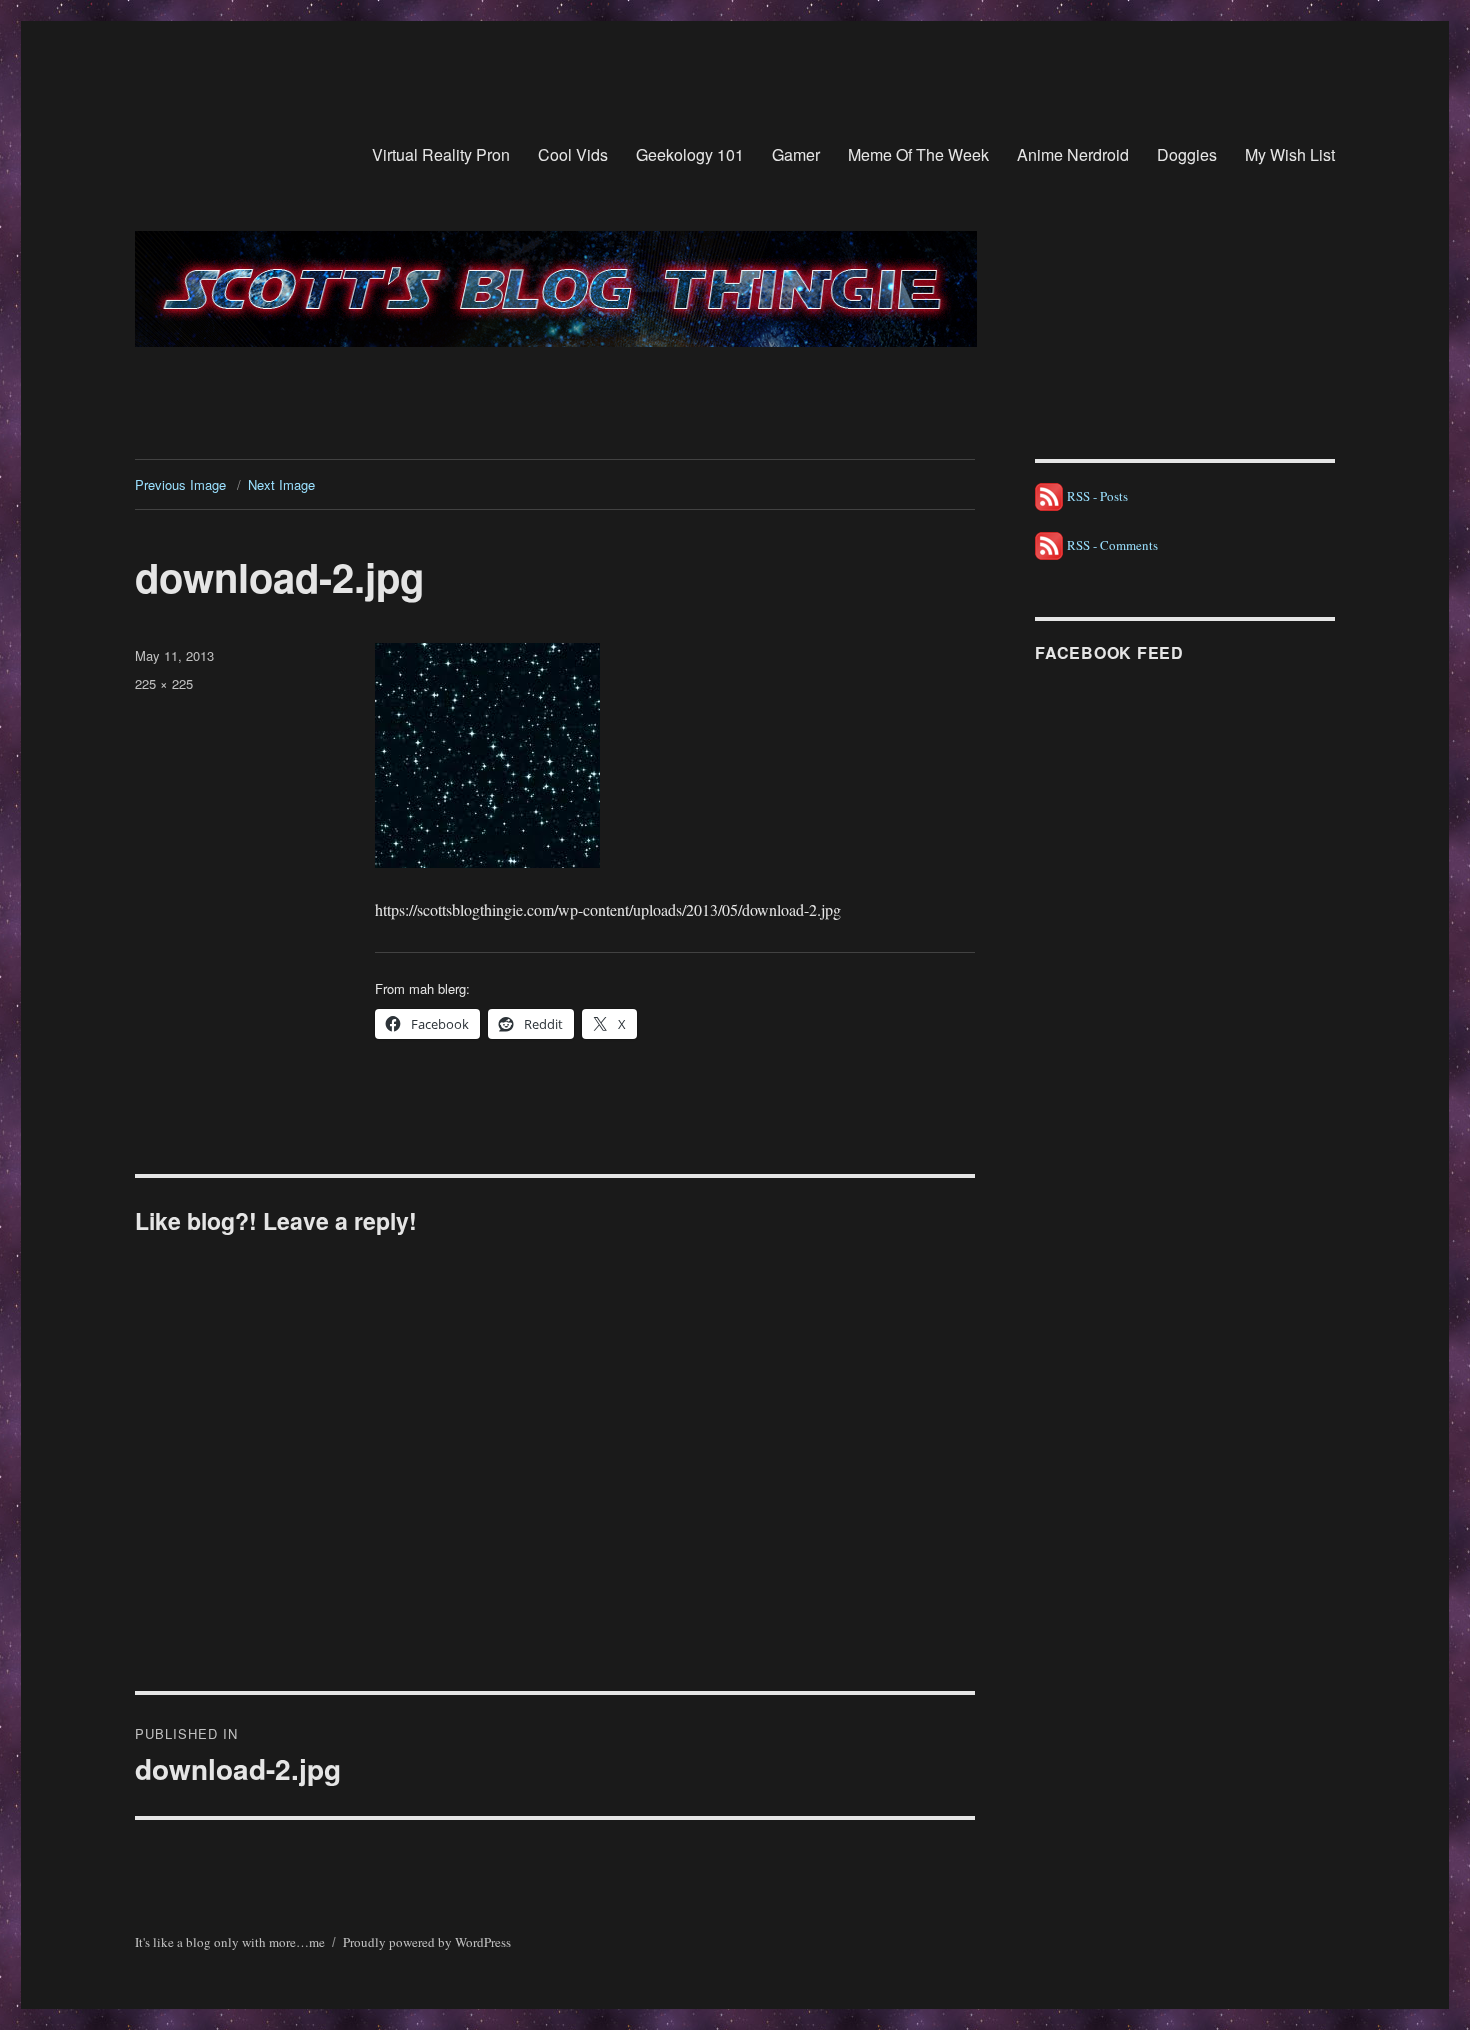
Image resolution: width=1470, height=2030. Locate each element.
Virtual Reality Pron (441, 154)
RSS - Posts (1095, 496)
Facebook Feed (1109, 652)
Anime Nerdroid (1073, 154)
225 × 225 (164, 683)
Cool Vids (573, 154)
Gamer (796, 154)
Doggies (1187, 154)
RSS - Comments (1110, 545)
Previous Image (180, 484)
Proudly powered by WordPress (427, 1942)
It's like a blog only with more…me (230, 1942)
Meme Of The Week (918, 154)
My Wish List (1290, 154)
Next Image (281, 484)
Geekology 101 (690, 154)
